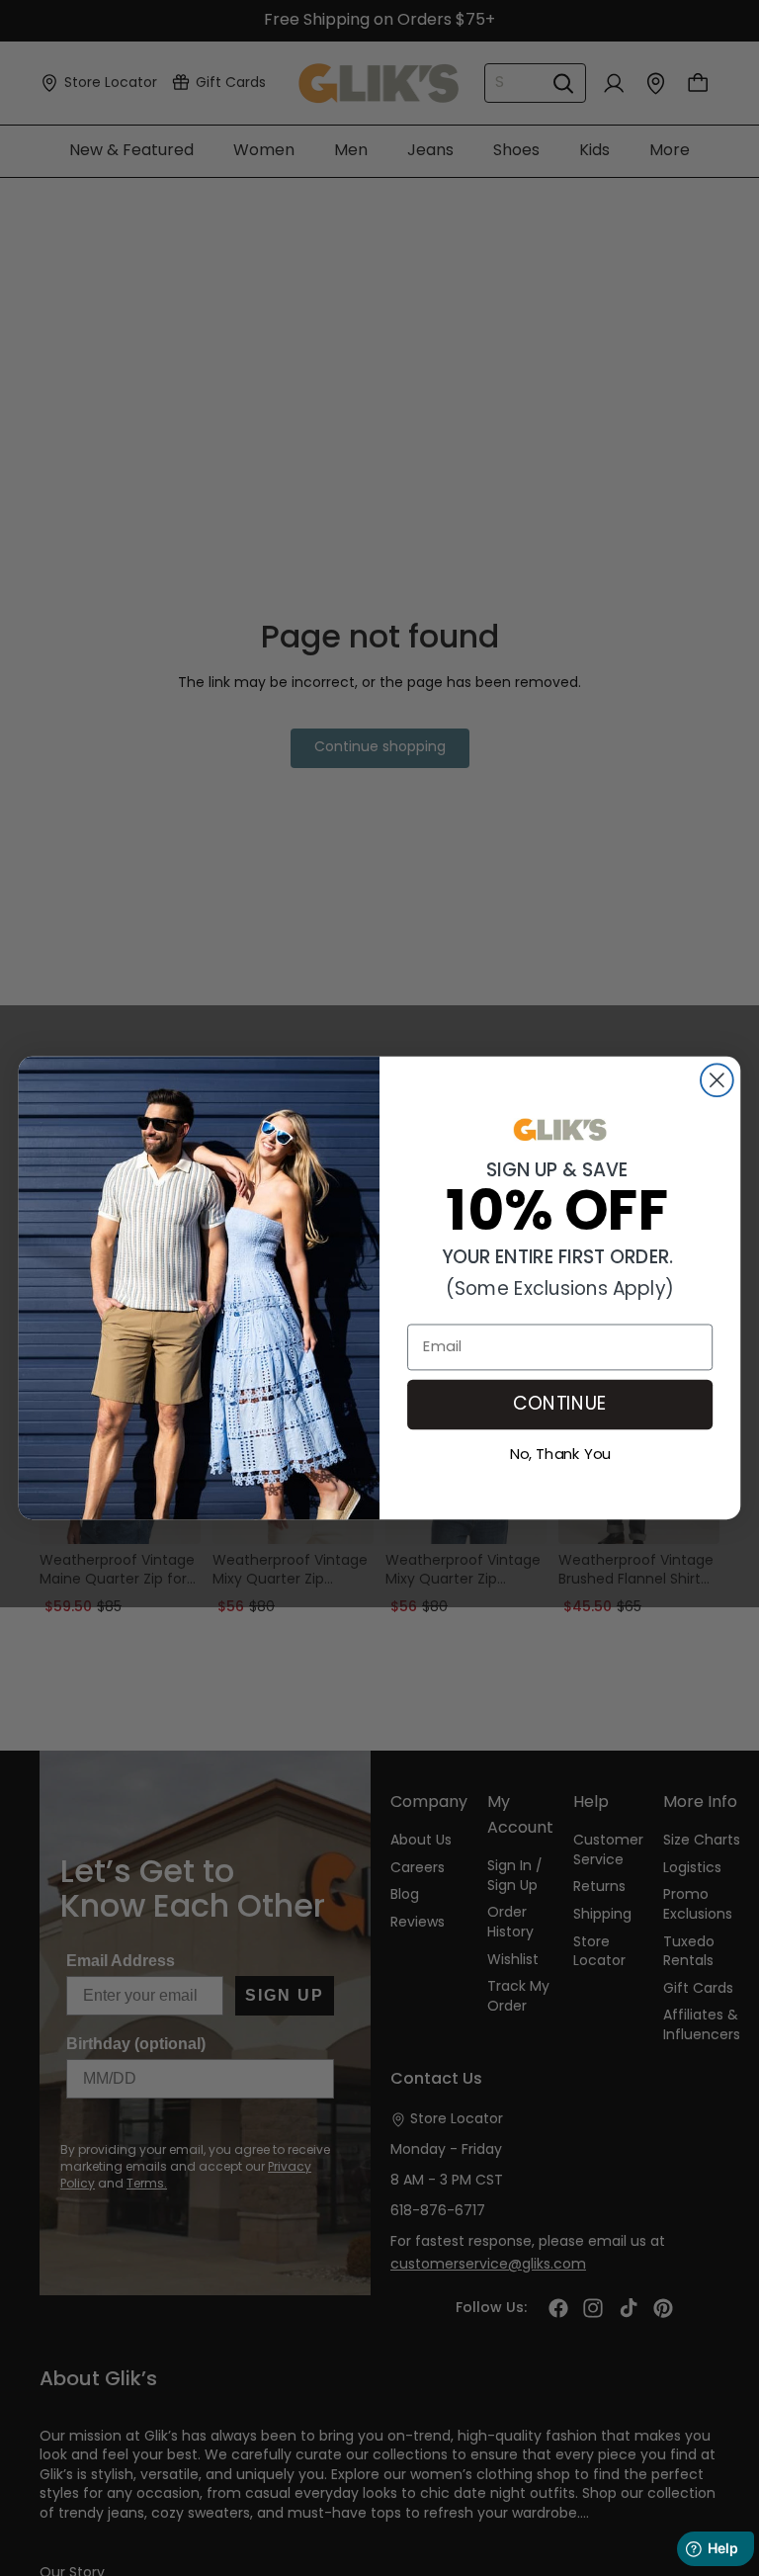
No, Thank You (560, 1453)
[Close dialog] (717, 1080)
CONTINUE (560, 1405)
